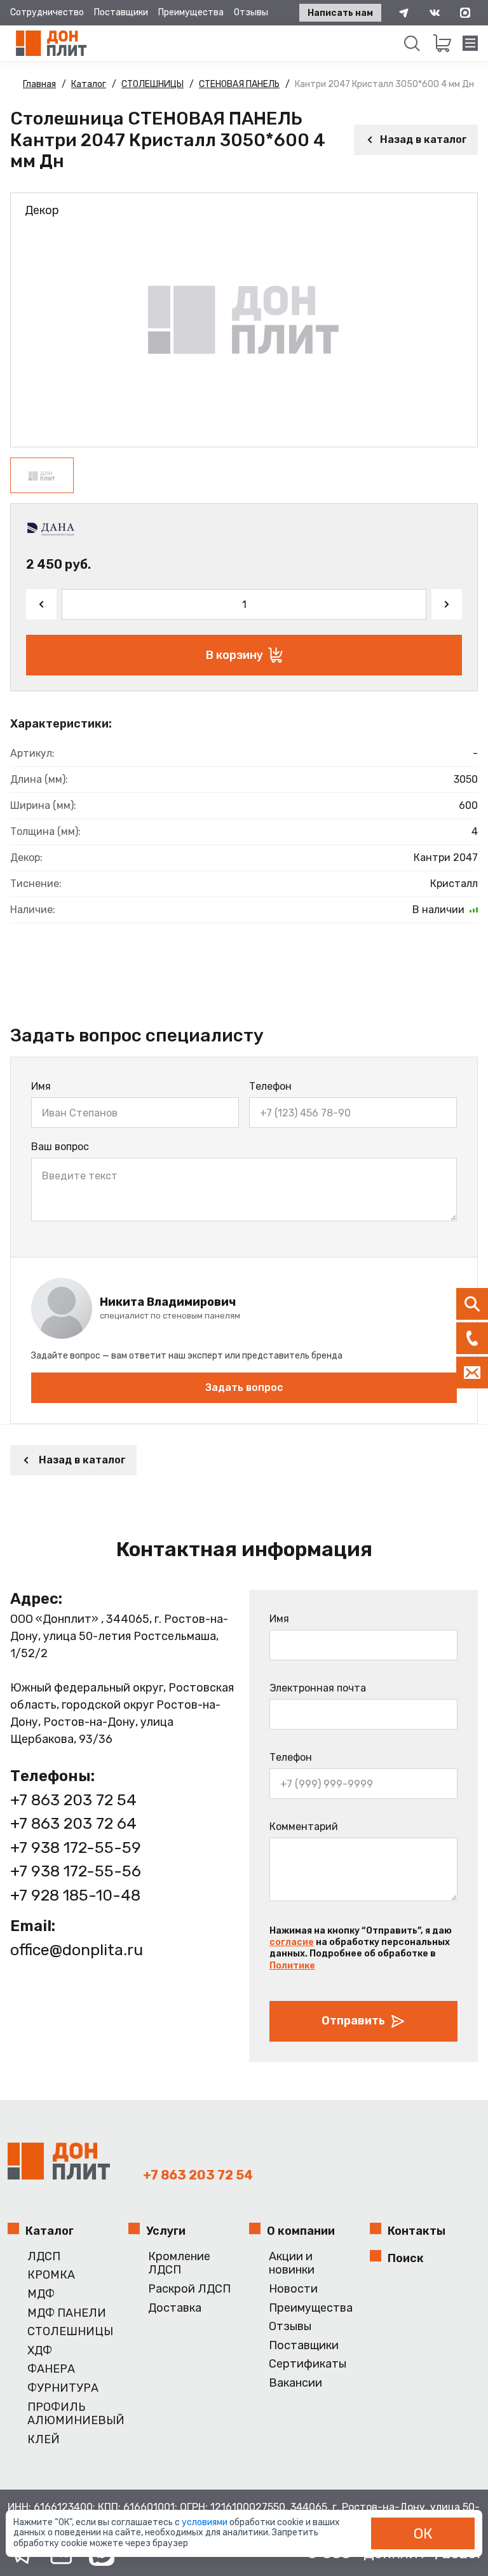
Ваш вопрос (60, 1147)
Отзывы (251, 12)
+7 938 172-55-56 (76, 1871)
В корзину (234, 655)
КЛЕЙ (44, 2440)
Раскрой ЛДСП (189, 2289)
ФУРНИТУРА (63, 2388)
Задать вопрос (244, 1387)
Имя (41, 1086)
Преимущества (191, 12)
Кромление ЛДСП (179, 2264)
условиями (206, 2522)
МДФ (41, 2294)
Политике (292, 1966)
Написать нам (340, 13)
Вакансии (295, 2383)
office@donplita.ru (77, 1950)
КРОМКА (51, 2275)
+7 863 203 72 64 (73, 1823)
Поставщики (121, 12)
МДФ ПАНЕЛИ (67, 2313)
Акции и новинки (292, 2264)
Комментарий (304, 1827)
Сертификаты (308, 2364)
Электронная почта (318, 1688)
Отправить (353, 2021)
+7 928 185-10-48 (75, 1895)
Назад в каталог (424, 139)
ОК (423, 2533)
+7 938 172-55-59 (76, 1847)
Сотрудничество (47, 12)
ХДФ (40, 2351)
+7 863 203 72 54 (73, 1800)
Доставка (175, 2308)
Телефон (270, 1086)
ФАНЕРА (51, 2369)
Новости (293, 2289)
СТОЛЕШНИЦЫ (70, 2332)
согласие (292, 1942)
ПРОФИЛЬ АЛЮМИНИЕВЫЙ (73, 2414)
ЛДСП (44, 2257)
